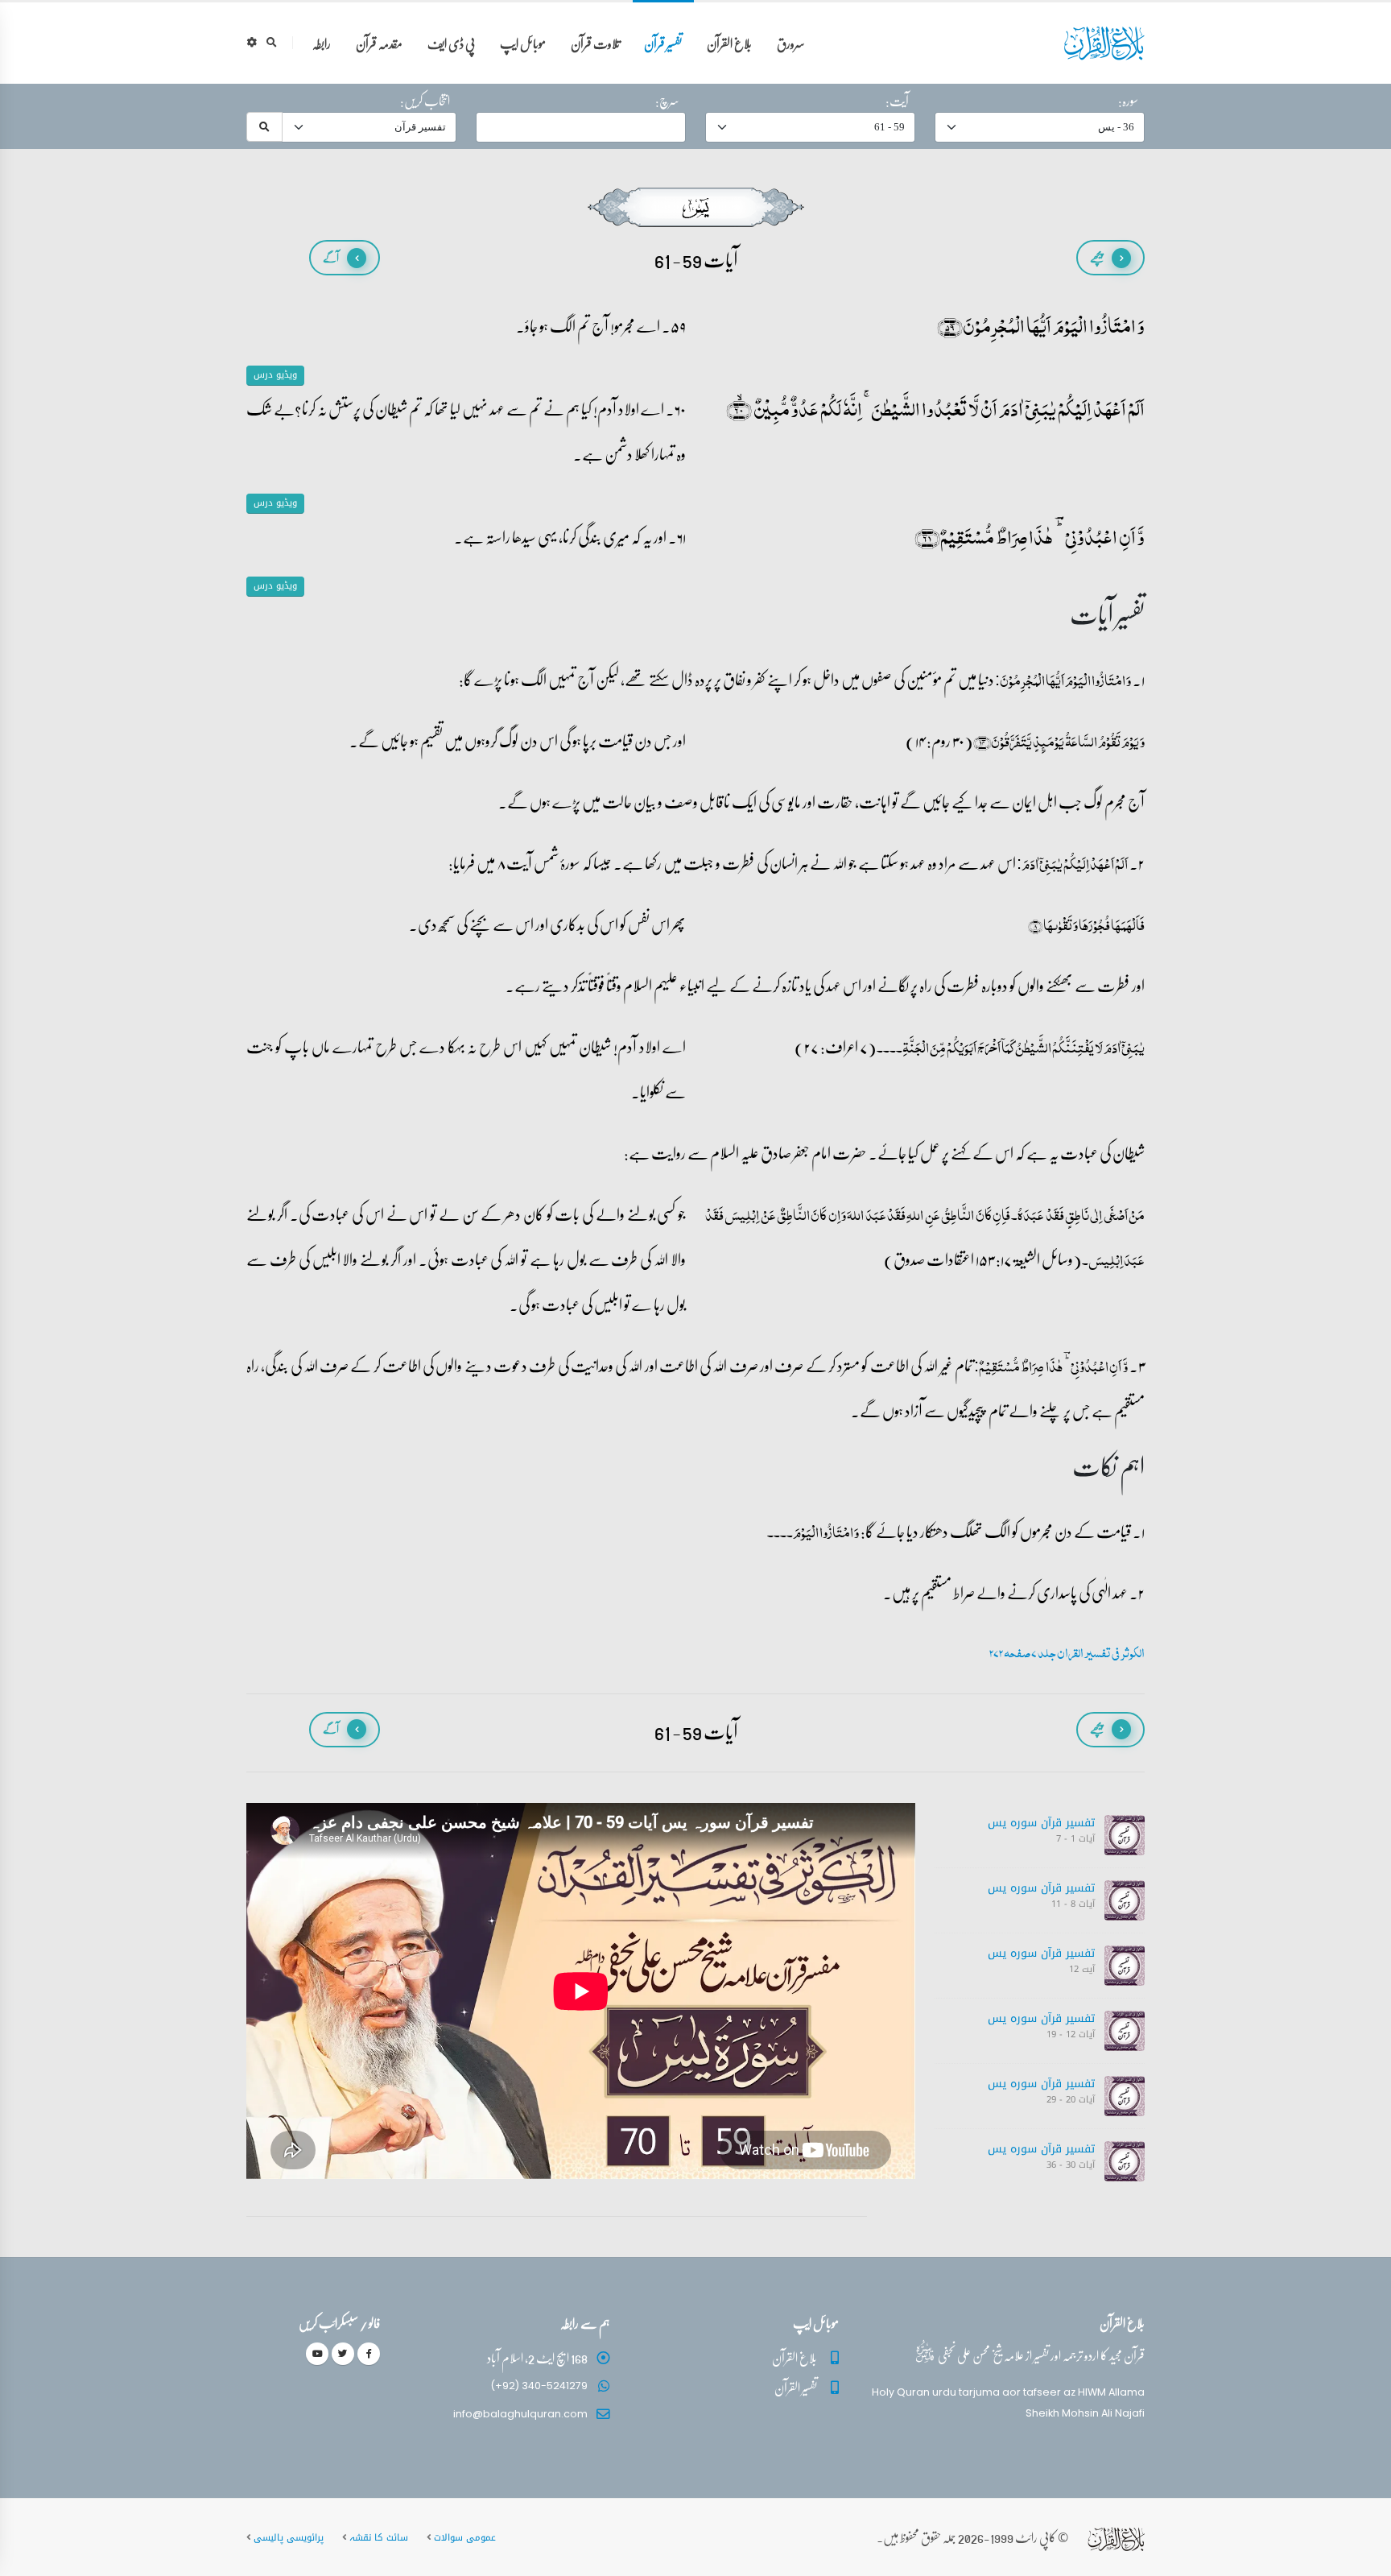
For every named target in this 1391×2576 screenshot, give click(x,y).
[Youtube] (317, 2354)
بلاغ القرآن (729, 43)
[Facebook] (369, 2354)
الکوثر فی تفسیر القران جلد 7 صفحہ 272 (1067, 1653)
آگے (331, 257)
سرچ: (667, 101)
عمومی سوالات (465, 2537)
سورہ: (1128, 101)
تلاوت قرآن (595, 43)
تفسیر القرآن (796, 2387)
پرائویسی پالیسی (289, 2537)
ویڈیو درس (275, 375)
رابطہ (322, 43)
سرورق (791, 43)
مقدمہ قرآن (379, 43)
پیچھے (1097, 257)
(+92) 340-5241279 (539, 2386)
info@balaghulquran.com (520, 2414)
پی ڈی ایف (451, 43)
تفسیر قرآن (663, 43)
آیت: (897, 101)
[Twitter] (343, 2354)
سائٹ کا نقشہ (379, 2537)
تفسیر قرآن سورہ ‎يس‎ (1041, 1823)
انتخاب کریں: (425, 101)
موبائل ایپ (523, 43)
